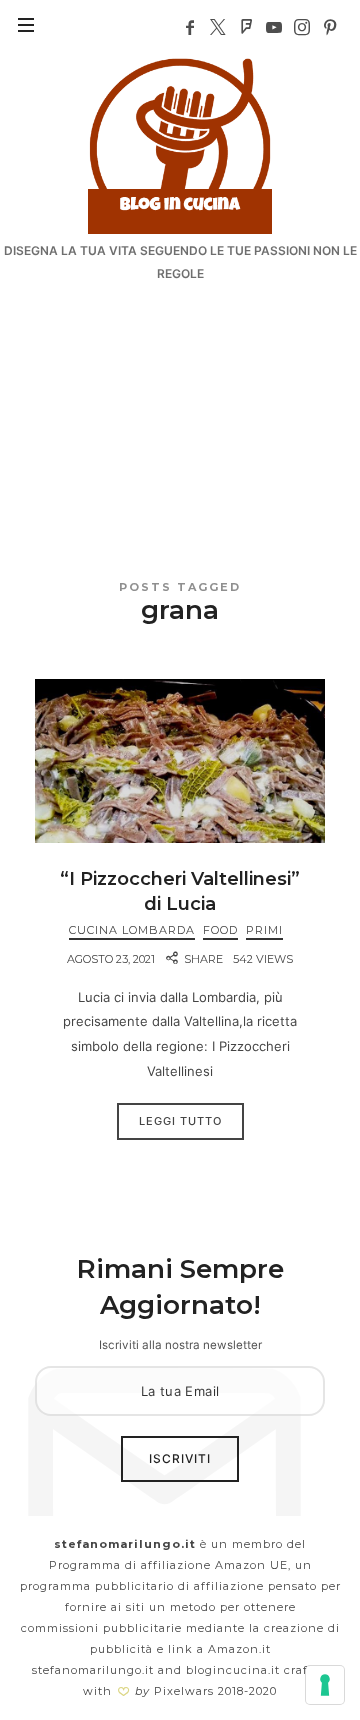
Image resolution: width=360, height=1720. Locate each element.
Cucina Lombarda (132, 930)
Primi (264, 930)
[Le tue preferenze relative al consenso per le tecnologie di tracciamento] (325, 1685)
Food (220, 930)
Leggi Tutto (180, 1121)
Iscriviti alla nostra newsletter (180, 1345)
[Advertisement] (180, 418)
